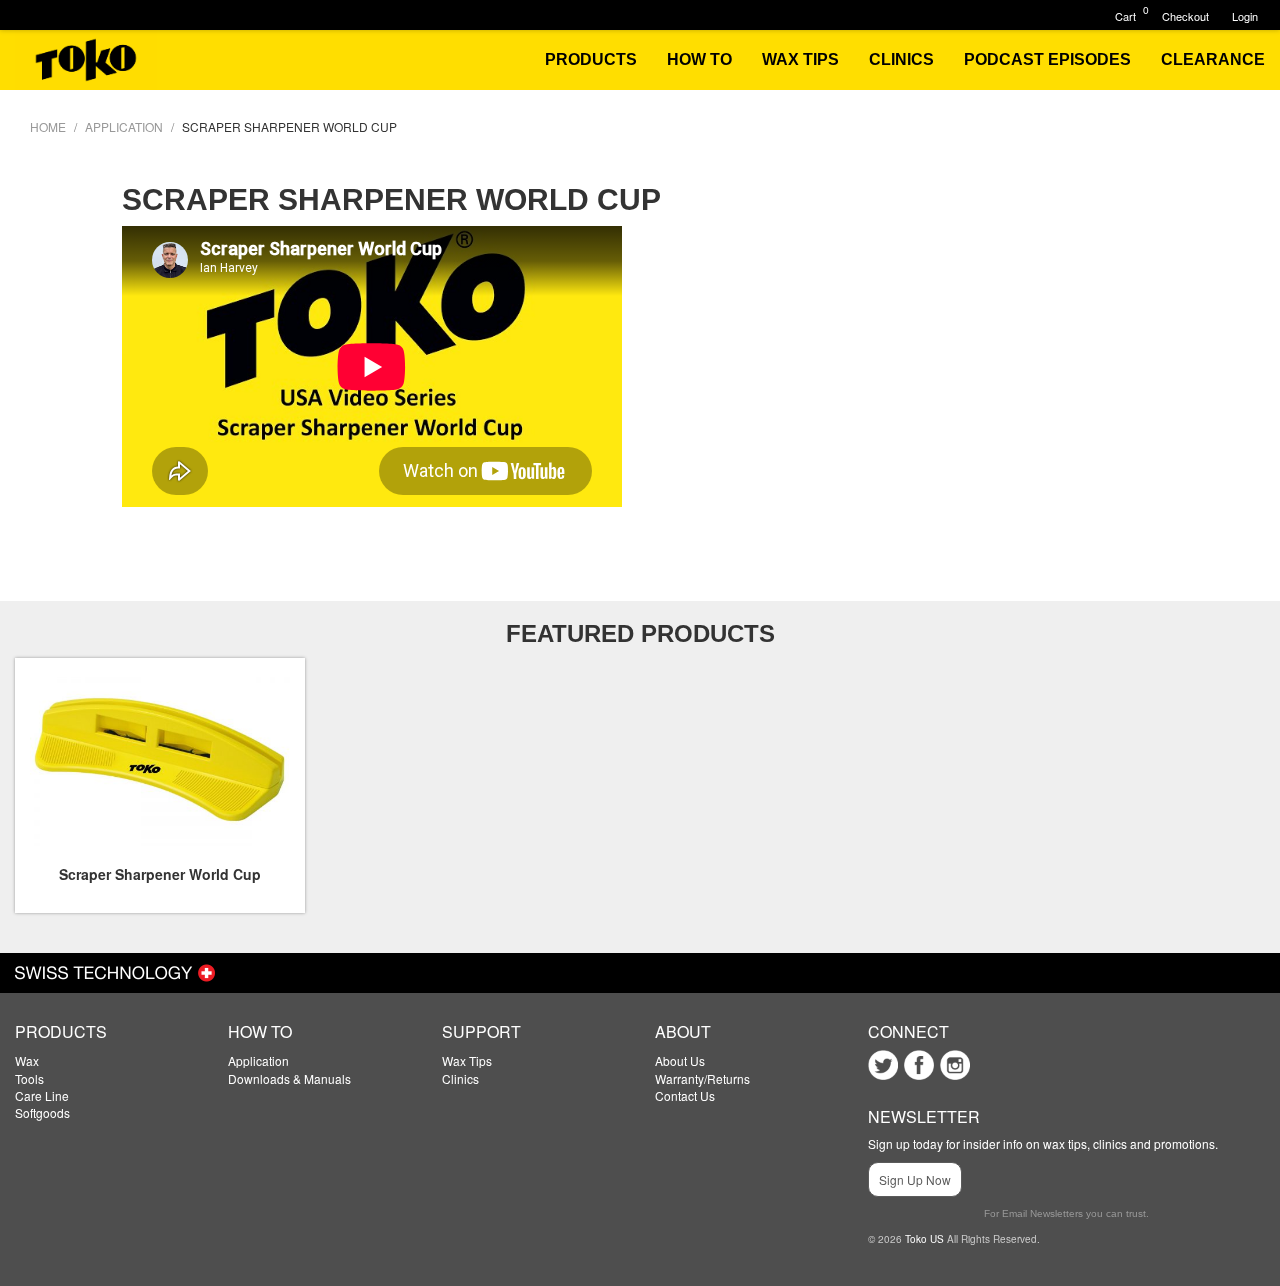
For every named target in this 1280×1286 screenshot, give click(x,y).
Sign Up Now (915, 1179)
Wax (27, 1060)
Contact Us (685, 1095)
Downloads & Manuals (289, 1078)
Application (258, 1060)
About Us (680, 1060)
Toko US (924, 1239)
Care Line (42, 1095)
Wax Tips (467, 1060)
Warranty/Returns (702, 1078)
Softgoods (42, 1112)
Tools (29, 1078)
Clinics (460, 1078)
